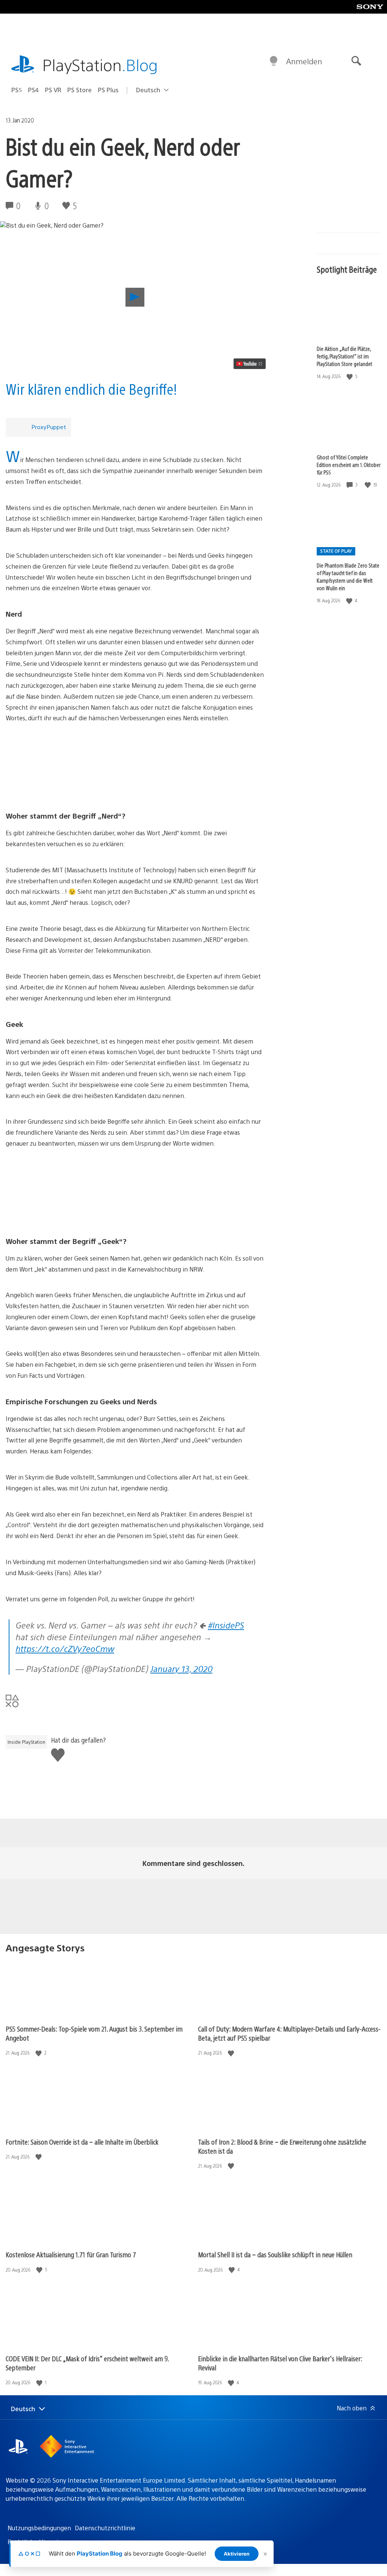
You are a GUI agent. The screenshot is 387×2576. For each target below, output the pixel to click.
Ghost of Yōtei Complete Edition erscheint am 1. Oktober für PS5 (349, 465)
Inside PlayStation (26, 1742)
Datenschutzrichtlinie (105, 2528)
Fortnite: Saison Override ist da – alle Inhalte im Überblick (82, 2142)
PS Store (80, 90)
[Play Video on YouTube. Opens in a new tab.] (250, 364)
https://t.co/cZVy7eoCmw (65, 1648)
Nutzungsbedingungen (39, 2528)
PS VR (53, 90)
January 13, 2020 (181, 1668)
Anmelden (304, 61)
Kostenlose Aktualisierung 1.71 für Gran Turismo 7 (71, 2254)
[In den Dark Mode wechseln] (274, 61)
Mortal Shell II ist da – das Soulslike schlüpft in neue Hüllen (275, 2254)
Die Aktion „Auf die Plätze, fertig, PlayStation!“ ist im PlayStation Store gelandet (344, 356)
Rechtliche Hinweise (36, 2542)
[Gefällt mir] (350, 376)
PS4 (33, 90)
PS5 (17, 90)
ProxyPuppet (49, 427)
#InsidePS (226, 1625)
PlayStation (100, 64)
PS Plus (108, 90)
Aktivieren (237, 2554)
